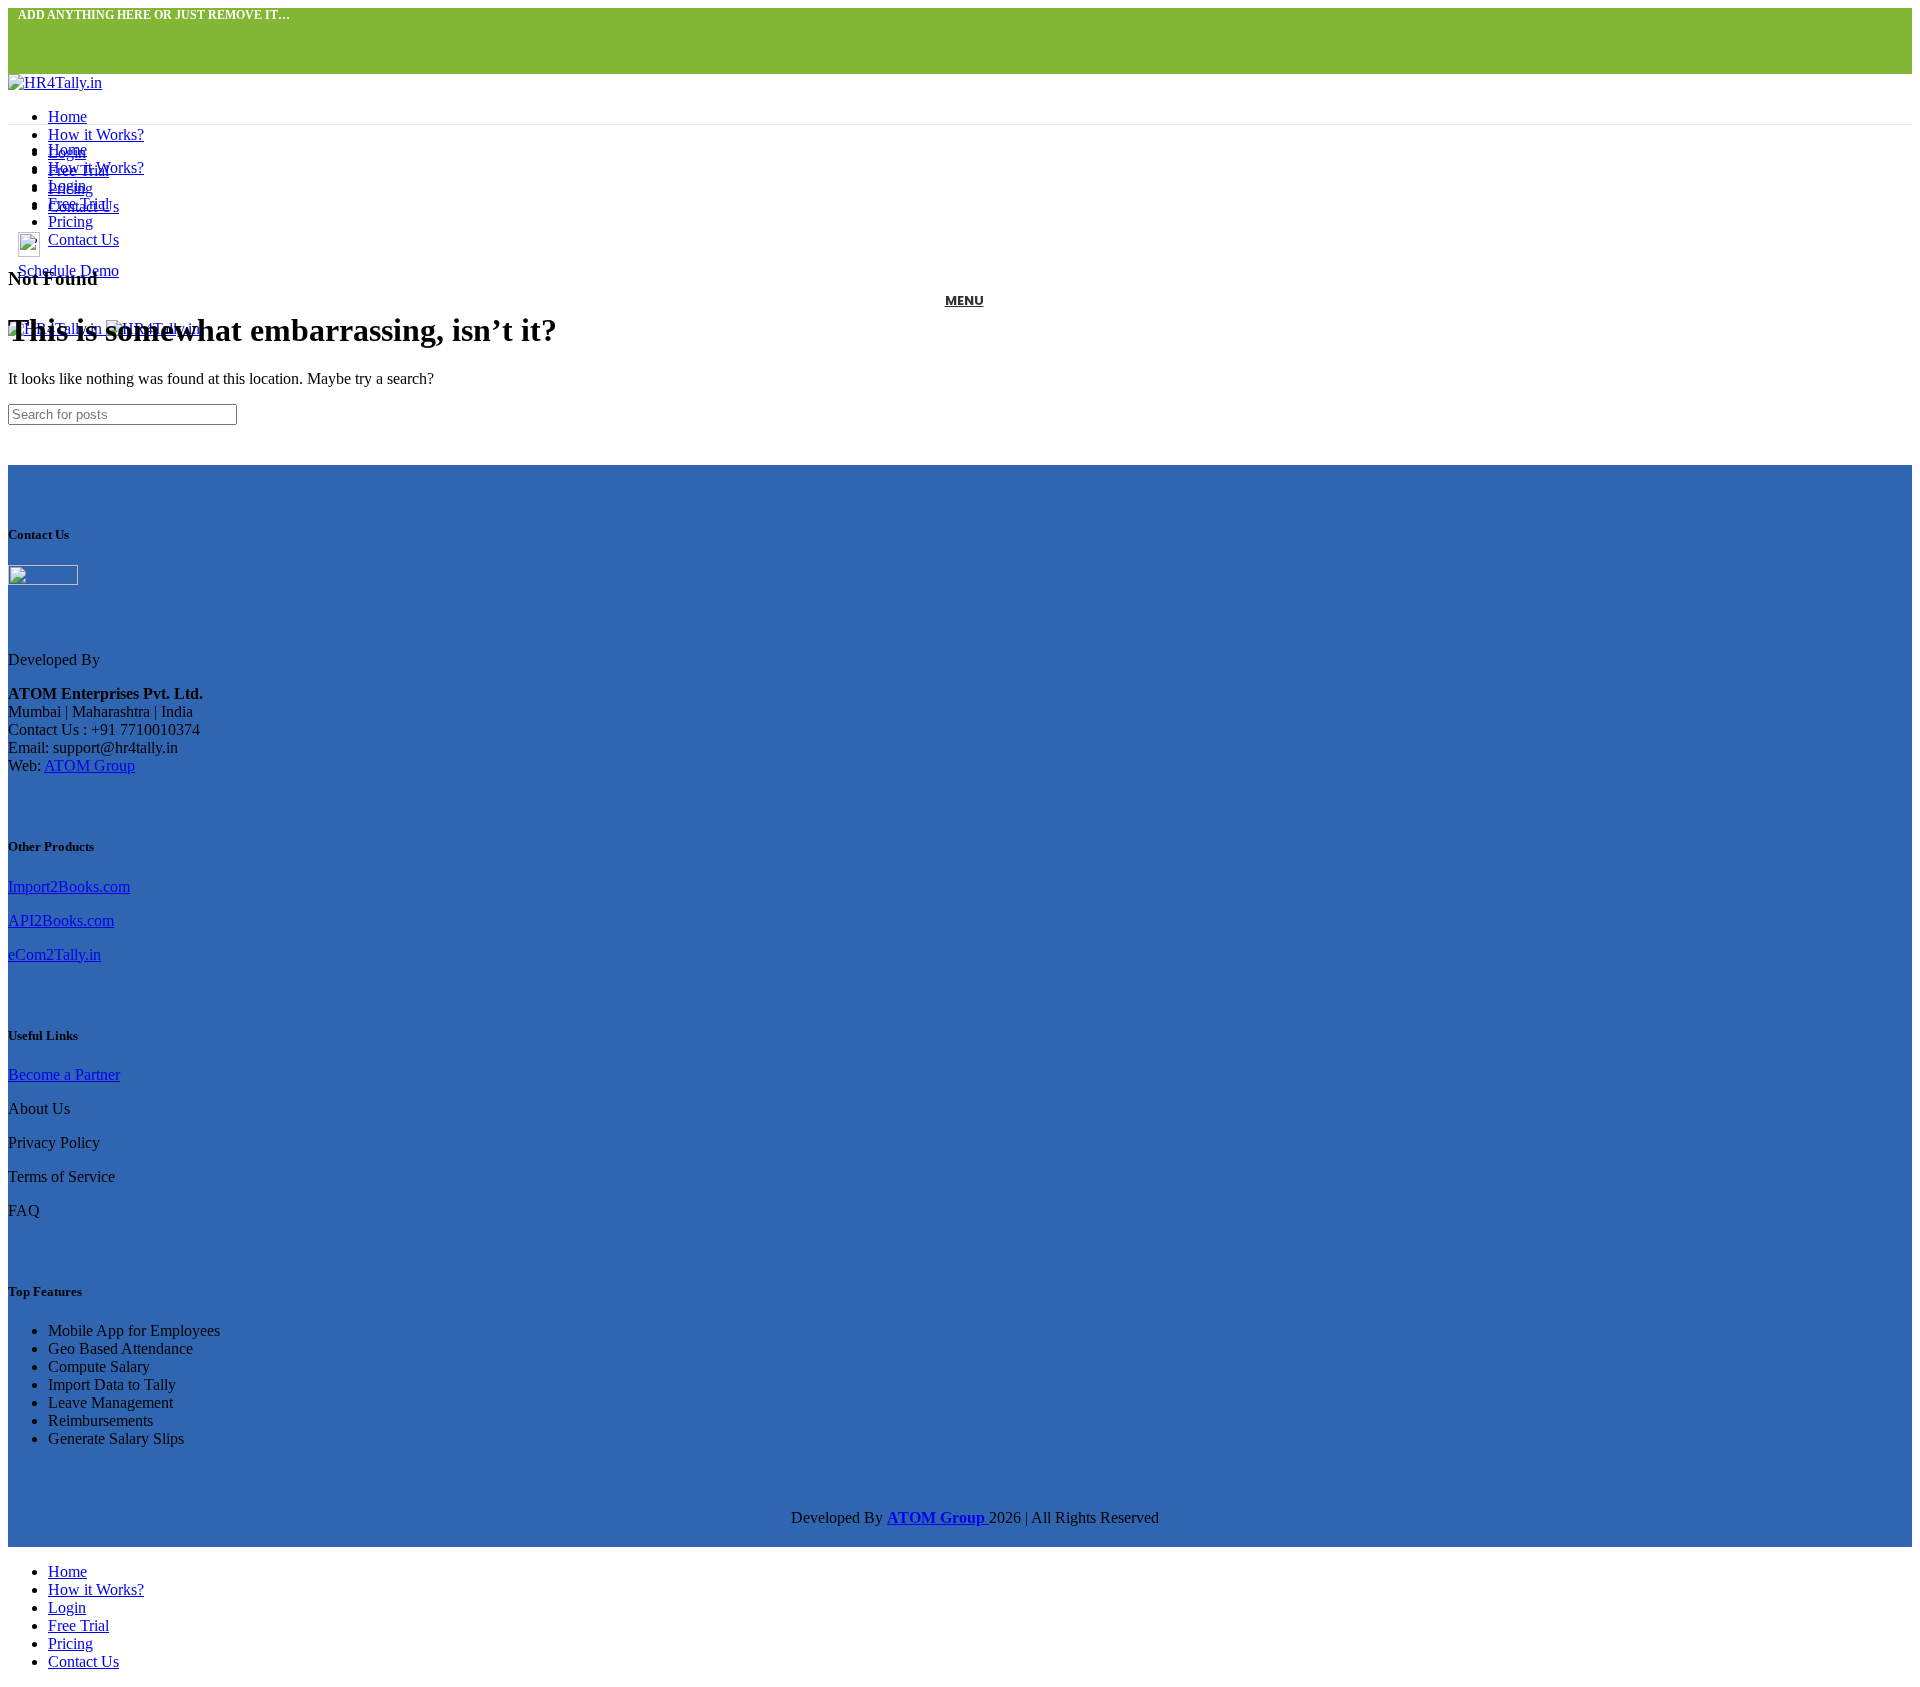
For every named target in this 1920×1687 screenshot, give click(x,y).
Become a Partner (64, 1074)
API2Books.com (61, 920)
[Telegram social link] (121, 35)
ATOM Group (89, 765)
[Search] (1889, 414)
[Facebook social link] (29, 35)
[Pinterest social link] (75, 35)
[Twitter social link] (52, 35)
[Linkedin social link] (98, 35)
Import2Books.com (69, 886)
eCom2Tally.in (54, 954)
